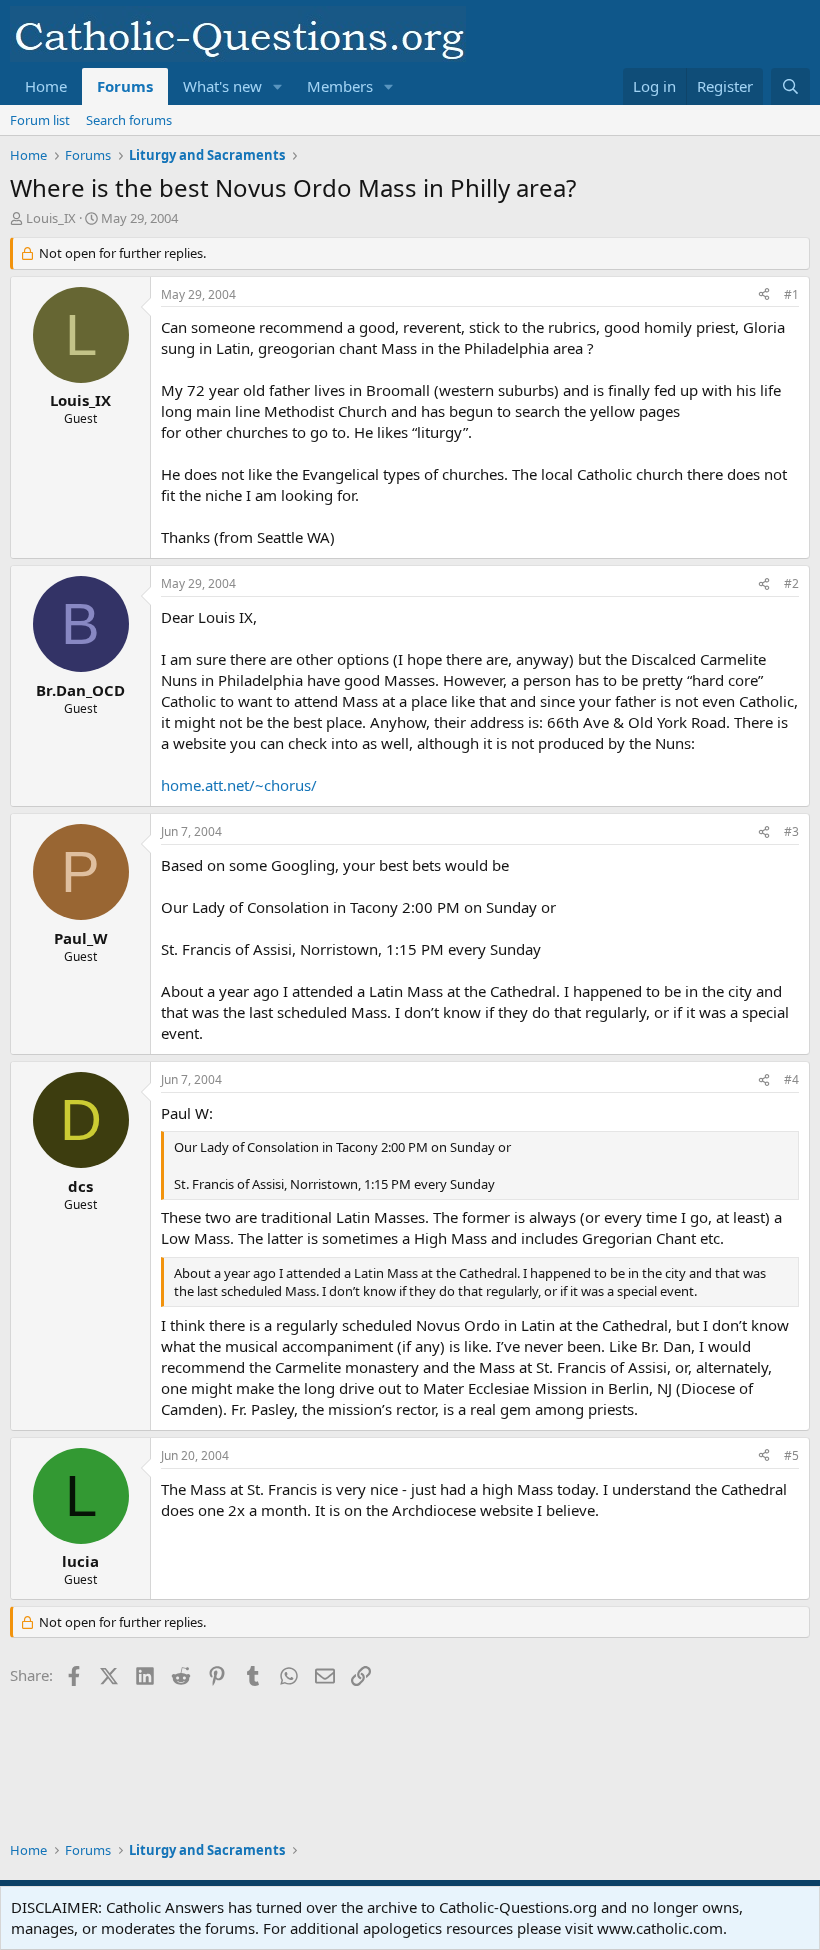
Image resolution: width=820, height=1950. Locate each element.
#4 (791, 1079)
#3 (791, 831)
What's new (222, 86)
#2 (791, 583)
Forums (125, 86)
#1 (791, 294)
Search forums (129, 120)
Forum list (40, 120)
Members (340, 86)
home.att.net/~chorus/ (239, 785)
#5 (791, 1455)
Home (46, 86)
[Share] (764, 295)
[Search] (790, 86)
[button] (278, 86)
